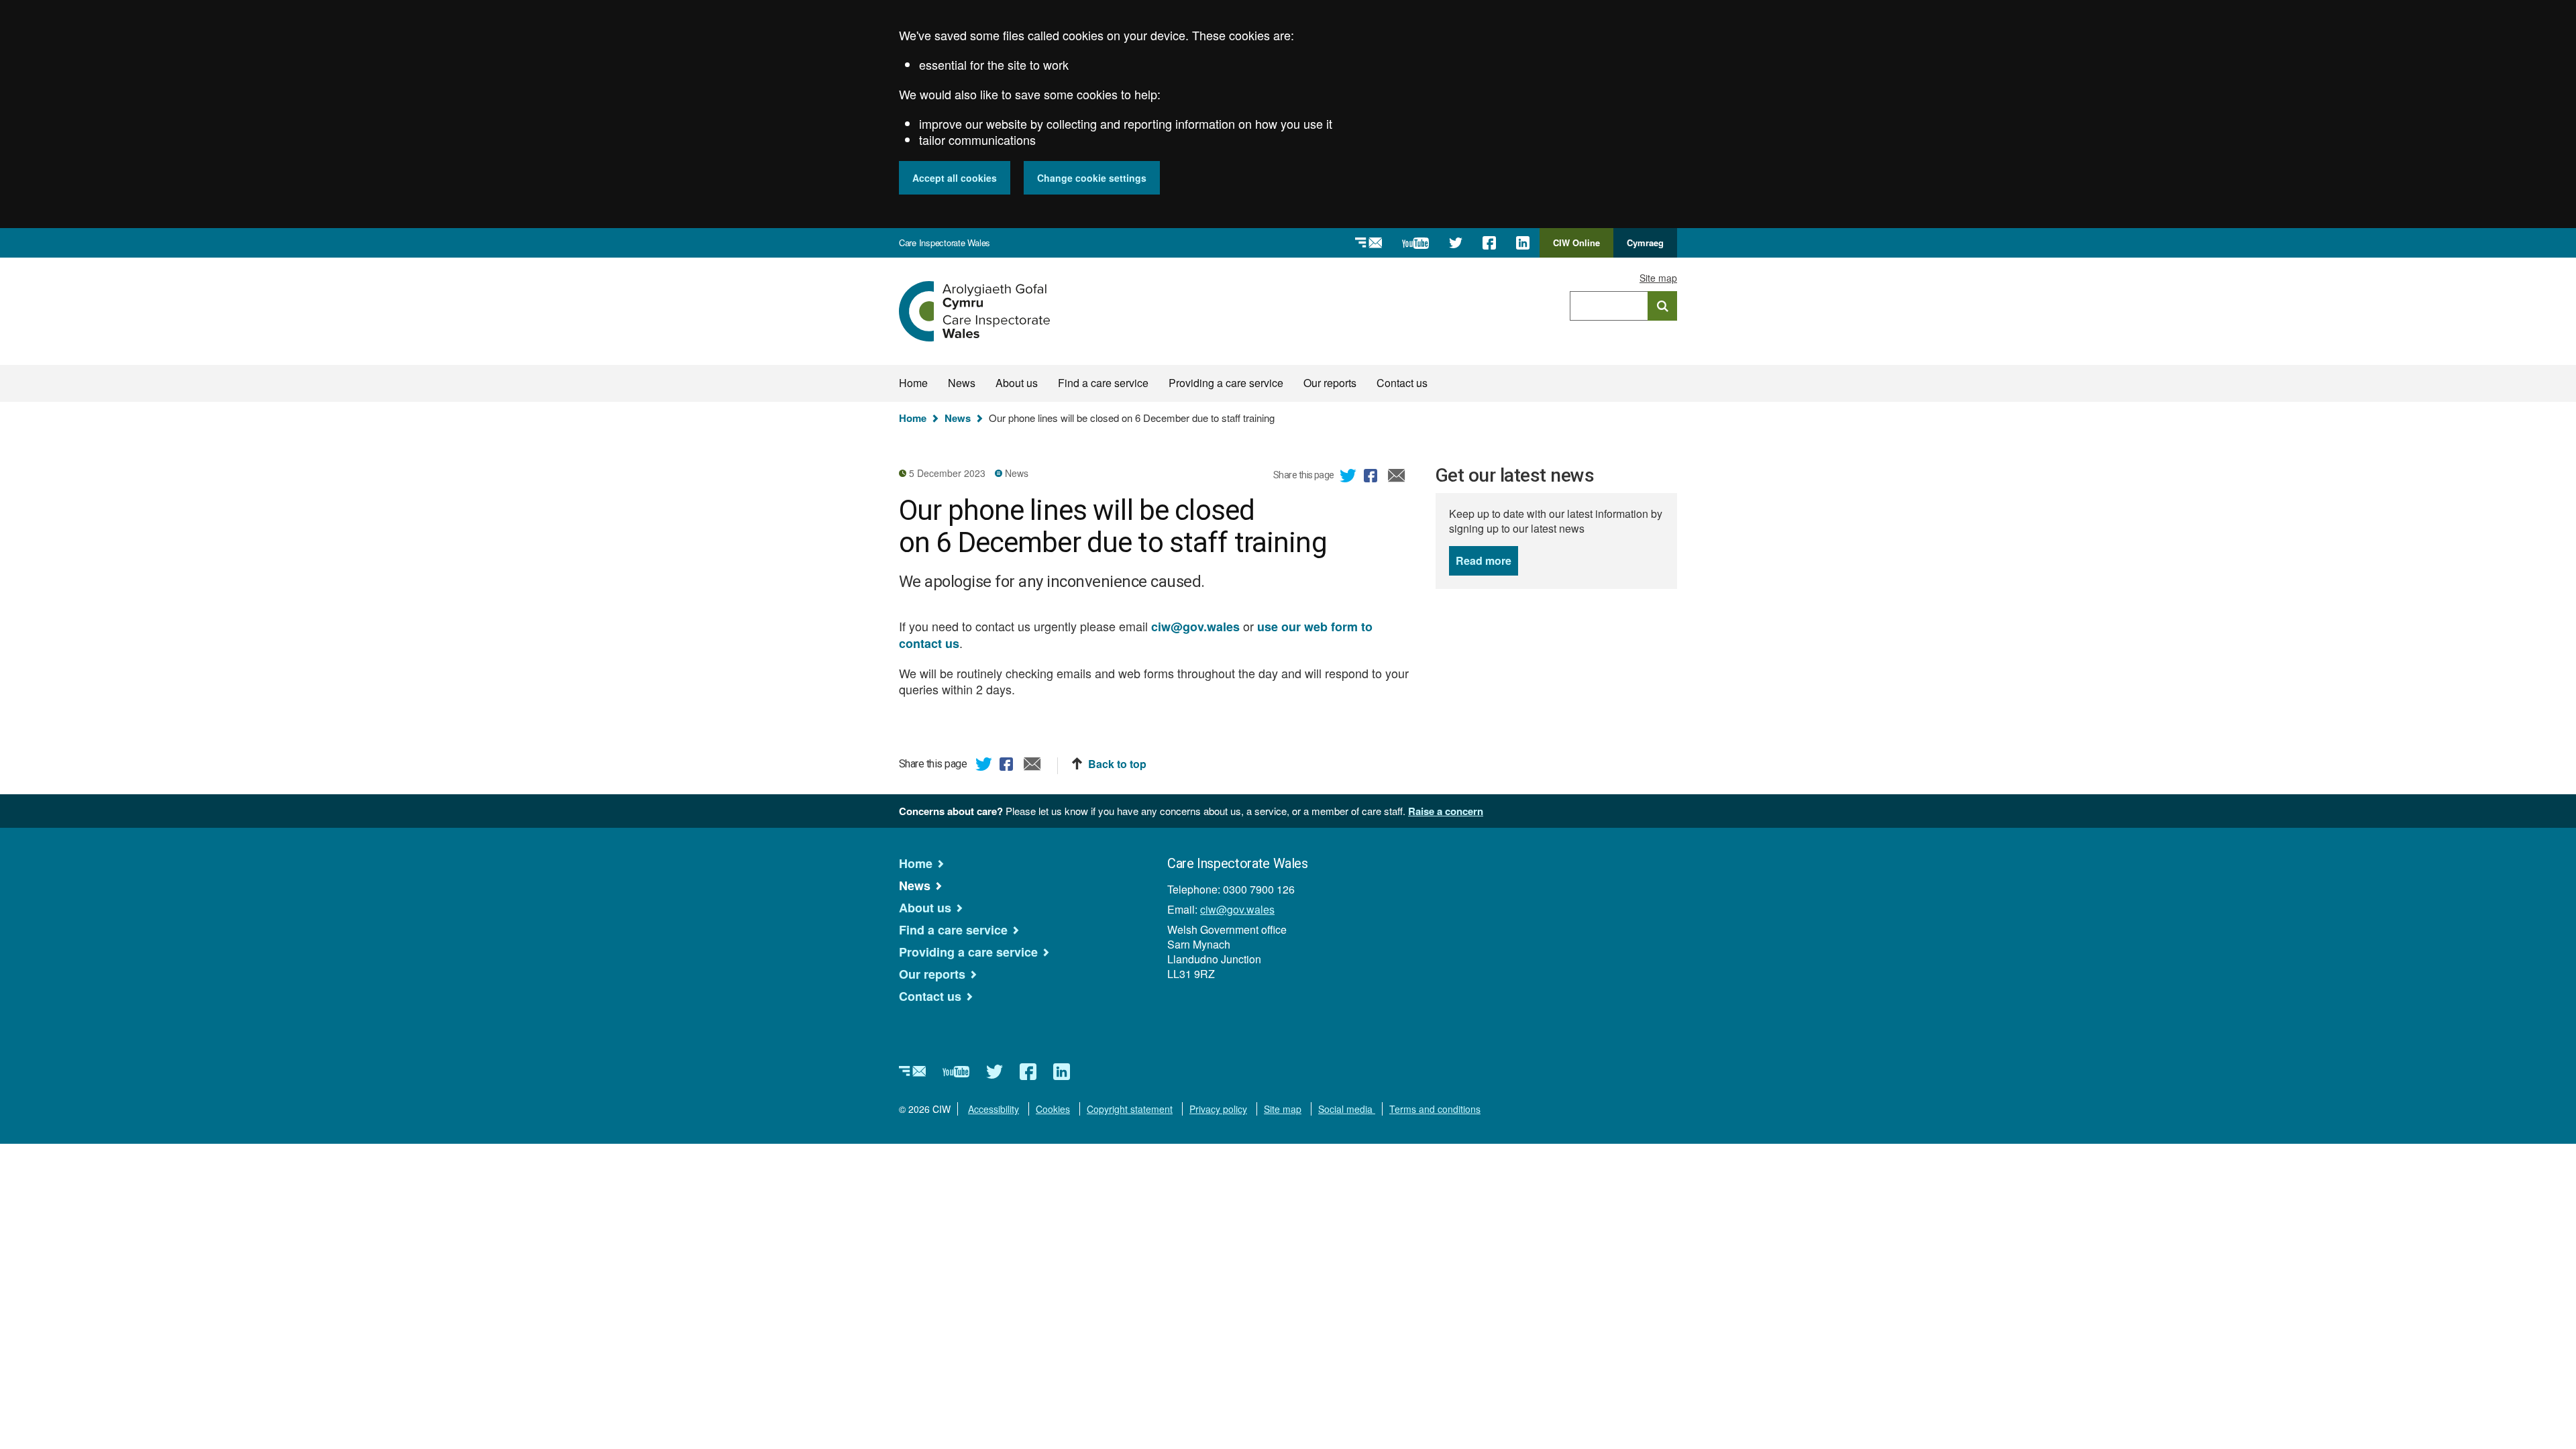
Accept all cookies (955, 178)
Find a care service (1103, 383)
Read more (1487, 560)
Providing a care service (1226, 383)
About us (1017, 383)
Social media (1347, 1109)
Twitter (1348, 478)
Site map (1658, 278)
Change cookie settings (1092, 178)
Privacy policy (1218, 1109)
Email (1397, 478)
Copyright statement (1130, 1109)
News (962, 383)
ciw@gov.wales (1237, 909)
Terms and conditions (1435, 1109)
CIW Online (1576, 247)
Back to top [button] (1117, 764)
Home (913, 383)
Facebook (1373, 478)
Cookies (1053, 1109)
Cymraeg (1645, 243)
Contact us (1402, 383)
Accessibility (994, 1109)
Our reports (1330, 383)
